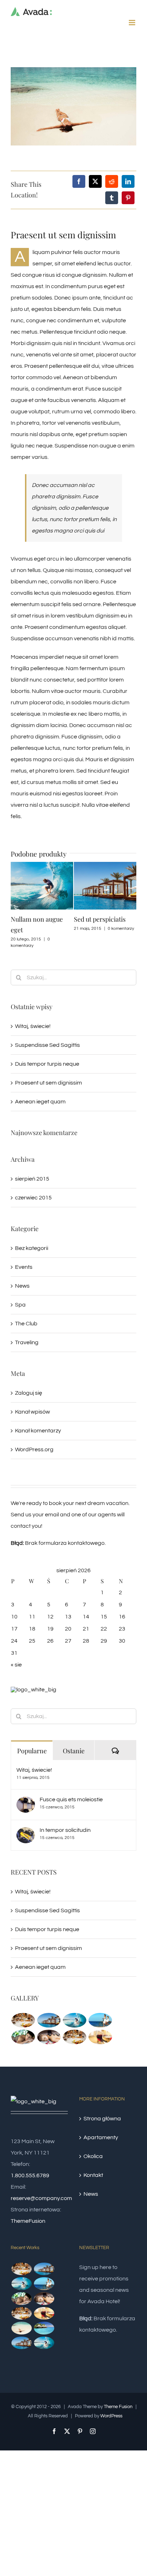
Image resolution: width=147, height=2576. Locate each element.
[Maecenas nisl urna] (74, 2037)
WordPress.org (34, 1449)
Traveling (27, 1342)
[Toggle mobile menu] (133, 23)
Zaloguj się (29, 1393)
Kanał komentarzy (38, 1431)
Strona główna (102, 2119)
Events (24, 1267)
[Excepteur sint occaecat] (74, 2020)
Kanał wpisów (32, 1412)
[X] (95, 181)
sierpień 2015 (32, 1179)
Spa (20, 1305)
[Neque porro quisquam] (23, 2020)
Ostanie (74, 1751)
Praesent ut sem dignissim (49, 1083)
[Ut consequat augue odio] (21, 2343)
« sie (16, 1665)
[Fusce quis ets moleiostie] (26, 1802)
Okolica (93, 2156)
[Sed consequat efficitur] (100, 2037)
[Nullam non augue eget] (44, 2343)
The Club (26, 1324)
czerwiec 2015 (33, 1198)
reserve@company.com (41, 2198)
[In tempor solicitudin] (26, 1833)
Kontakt (93, 2175)
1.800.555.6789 (30, 2175)
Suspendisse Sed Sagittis (47, 1045)
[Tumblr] (112, 198)
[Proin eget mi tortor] (21, 2328)
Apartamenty (101, 2137)
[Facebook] (79, 181)
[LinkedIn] (128, 181)
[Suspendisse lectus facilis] (100, 2020)
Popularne (32, 1751)
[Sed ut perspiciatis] (49, 2020)
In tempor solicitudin (65, 1830)
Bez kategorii (32, 1248)
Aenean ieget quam (40, 1102)
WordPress (111, 2416)
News (22, 1286)
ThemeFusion (28, 2221)
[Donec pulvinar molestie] (23, 2037)
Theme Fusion (118, 2407)
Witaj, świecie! (33, 1026)
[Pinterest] (128, 198)
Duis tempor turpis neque (47, 1064)
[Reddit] (112, 181)
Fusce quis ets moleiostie (71, 1800)
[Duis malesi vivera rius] (44, 2328)
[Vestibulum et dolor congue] (49, 2037)
